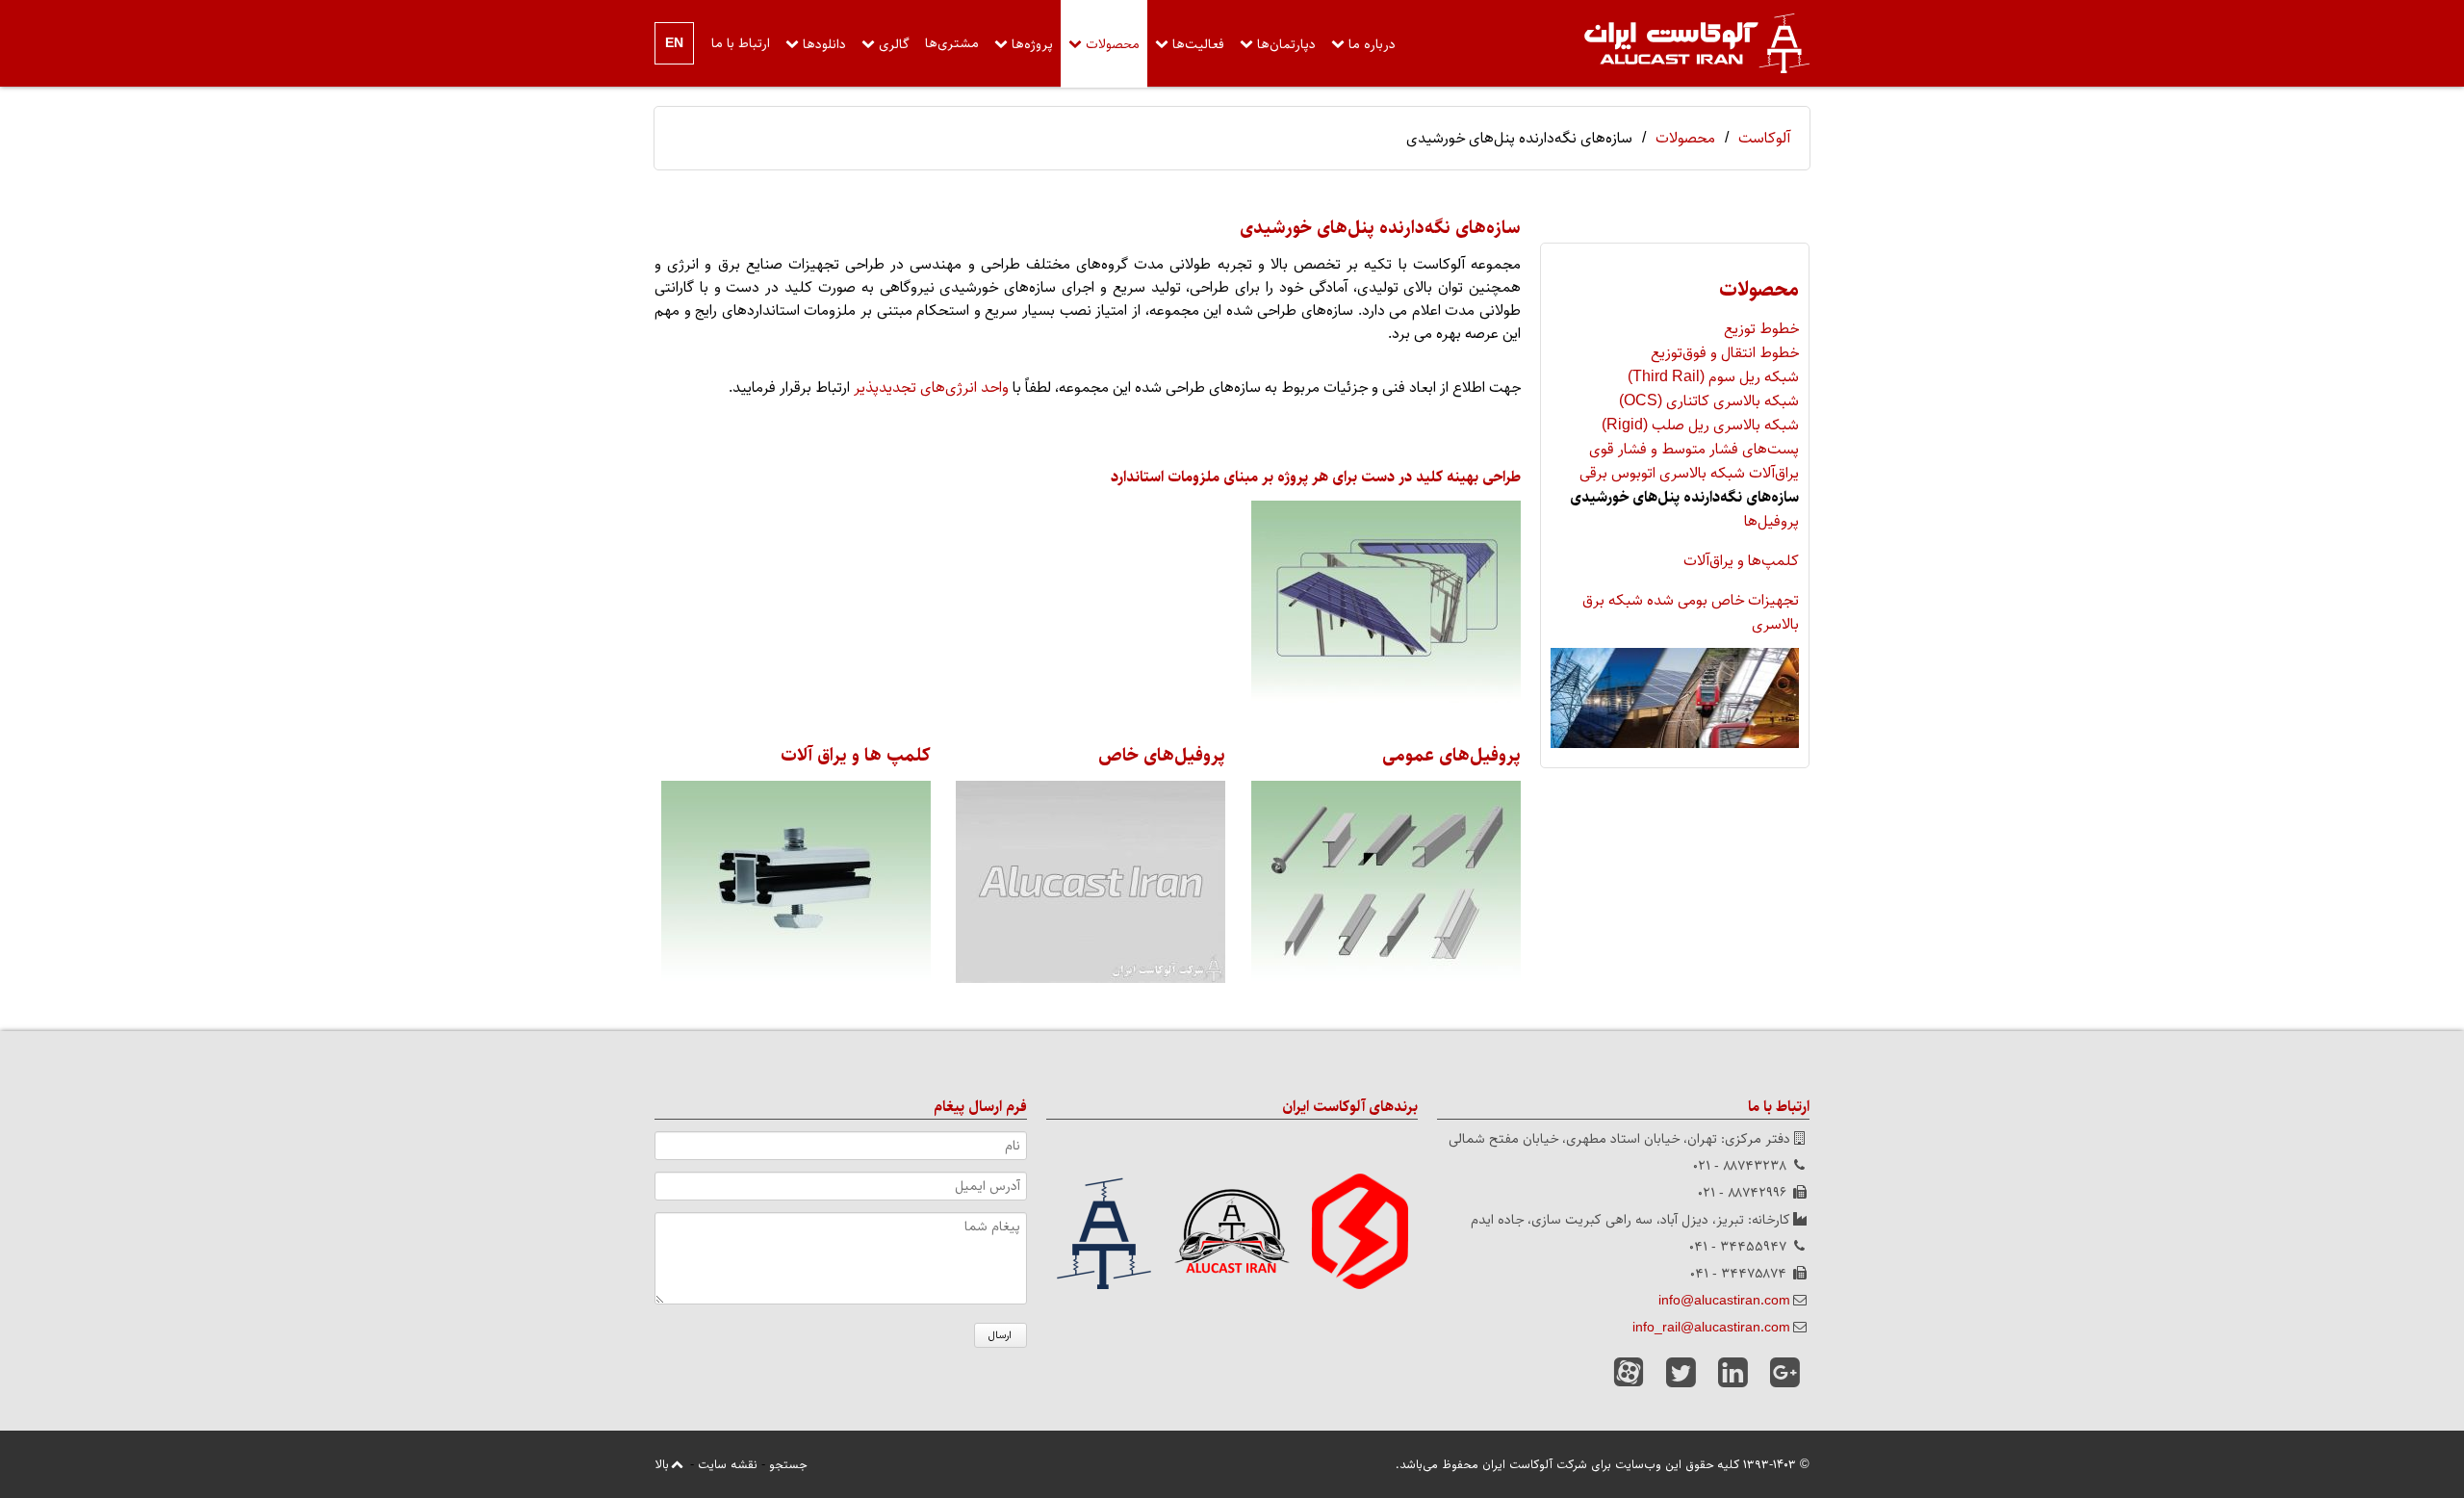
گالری (894, 44)
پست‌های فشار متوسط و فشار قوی (1694, 449)
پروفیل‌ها (1771, 521)
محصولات (1113, 44)
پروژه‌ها (1032, 44)
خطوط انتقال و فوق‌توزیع (1725, 353)
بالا (662, 1464)
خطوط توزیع (1761, 329)
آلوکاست (1764, 138)
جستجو (788, 1464)
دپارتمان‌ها (1286, 44)
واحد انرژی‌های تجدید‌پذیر (931, 387)
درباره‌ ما (1372, 44)
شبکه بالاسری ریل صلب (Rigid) (1700, 425)
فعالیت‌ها (1198, 44)
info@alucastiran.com (1724, 1301)
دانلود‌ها (824, 44)
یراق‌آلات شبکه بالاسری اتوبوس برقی (1689, 473)
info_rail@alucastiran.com (1711, 1328)
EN (674, 43)
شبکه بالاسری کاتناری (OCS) (1709, 401)
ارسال (1000, 1335)
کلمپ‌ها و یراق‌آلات (1741, 561)
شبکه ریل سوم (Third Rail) (1713, 377)
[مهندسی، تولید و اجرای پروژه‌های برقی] (1697, 43)
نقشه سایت (728, 1464)
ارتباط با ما (741, 43)
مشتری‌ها (952, 43)
